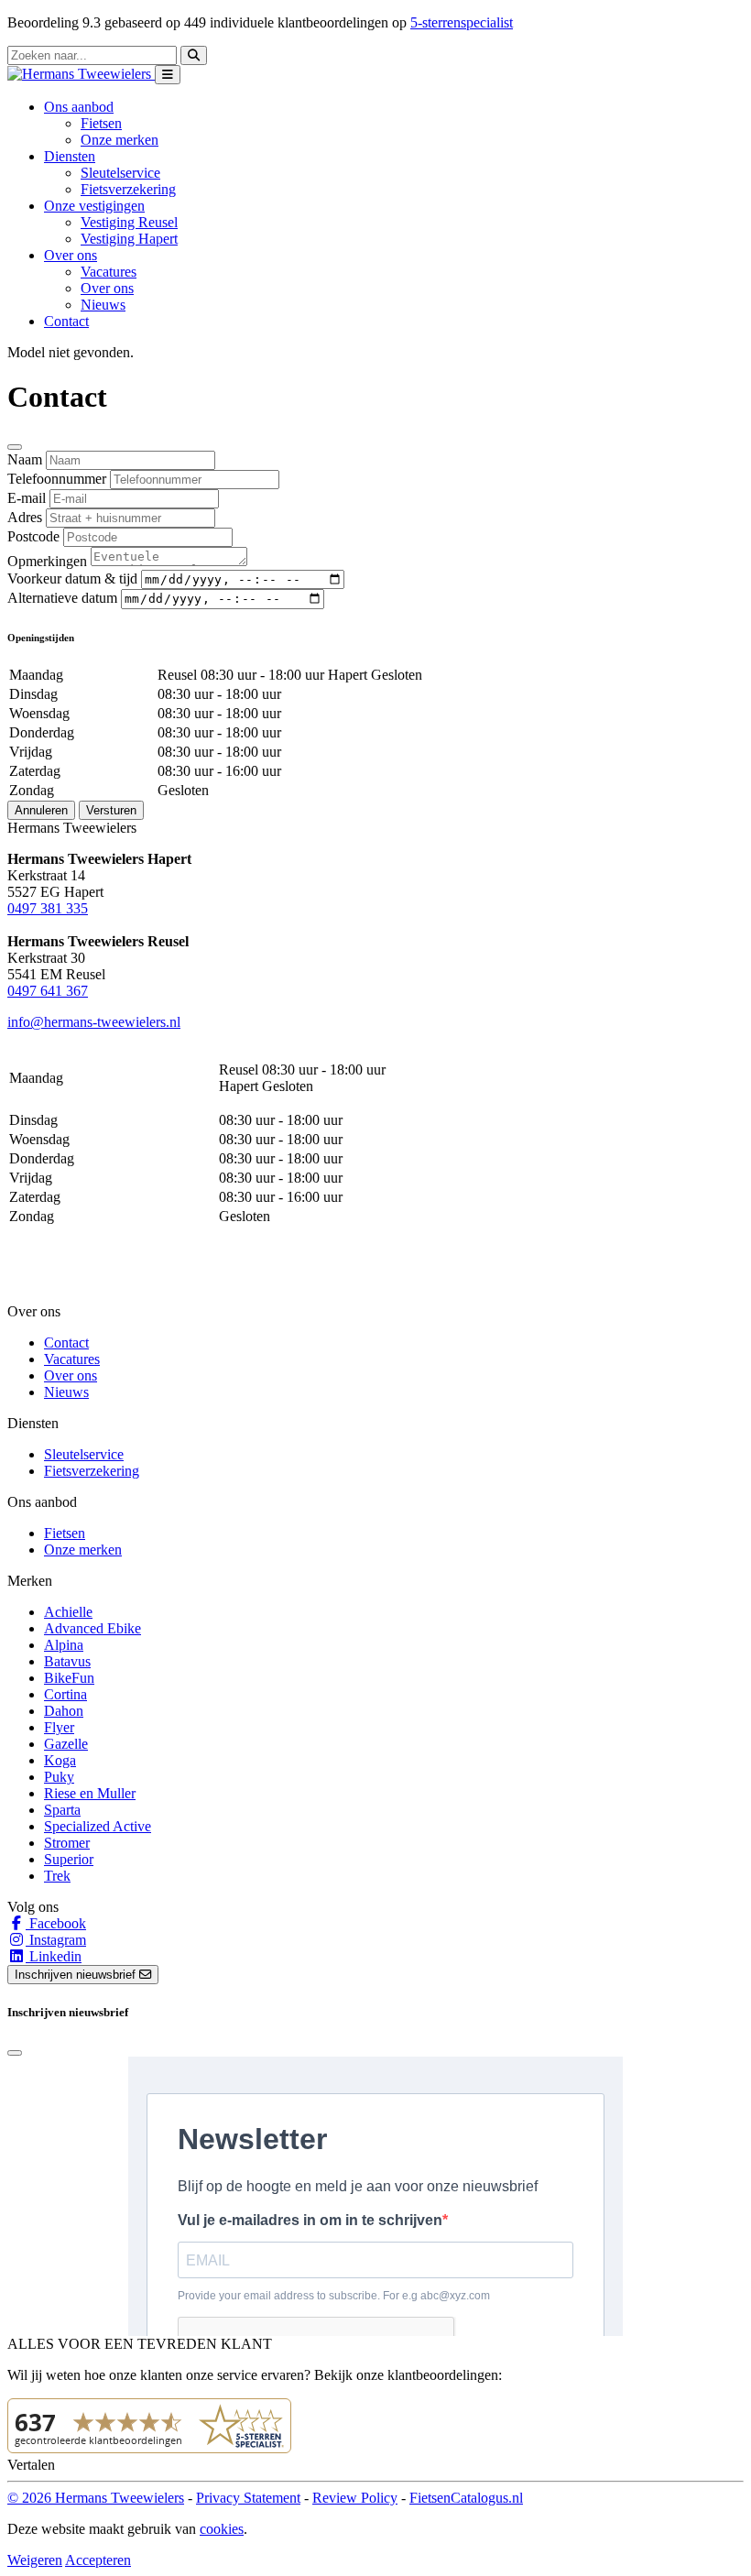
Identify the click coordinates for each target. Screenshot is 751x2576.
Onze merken (120, 140)
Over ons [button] (71, 255)
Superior (69, 1859)
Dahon (64, 1711)
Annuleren (41, 810)
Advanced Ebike (93, 1628)
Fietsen (101, 123)
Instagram (56, 1940)
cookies (222, 2529)
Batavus (67, 1661)
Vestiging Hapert (129, 239)
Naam (25, 459)
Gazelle (66, 1744)
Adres (25, 517)
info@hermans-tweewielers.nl (94, 1022)
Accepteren (98, 2560)
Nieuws (103, 305)
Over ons (107, 288)
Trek (57, 1876)
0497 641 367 (48, 991)
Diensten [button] (70, 156)
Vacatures (109, 272)
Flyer (59, 1727)
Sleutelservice (120, 173)
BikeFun (69, 1678)
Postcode (33, 536)
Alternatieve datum (62, 598)
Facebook (56, 1923)
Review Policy (355, 2498)
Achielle (68, 1612)
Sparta (62, 1810)
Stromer (67, 1843)
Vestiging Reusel (129, 222)
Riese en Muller (90, 1793)
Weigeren (35, 2560)
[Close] (15, 447)
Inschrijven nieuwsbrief (77, 1975)
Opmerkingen (47, 561)
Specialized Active (98, 1826)
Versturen (111, 810)
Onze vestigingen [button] (94, 206)
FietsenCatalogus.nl (466, 2498)
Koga (60, 1760)
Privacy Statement (248, 2498)
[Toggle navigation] (168, 75)
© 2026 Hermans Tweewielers (96, 2498)
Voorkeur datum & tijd (72, 579)
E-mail (27, 498)
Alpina (64, 1645)
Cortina (65, 1694)
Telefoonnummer (57, 479)
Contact (66, 321)
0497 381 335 (48, 908)
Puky (59, 1777)
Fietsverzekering (128, 189)
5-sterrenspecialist (462, 22)
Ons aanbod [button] (79, 107)
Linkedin (54, 1956)
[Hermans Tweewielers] (81, 74)
